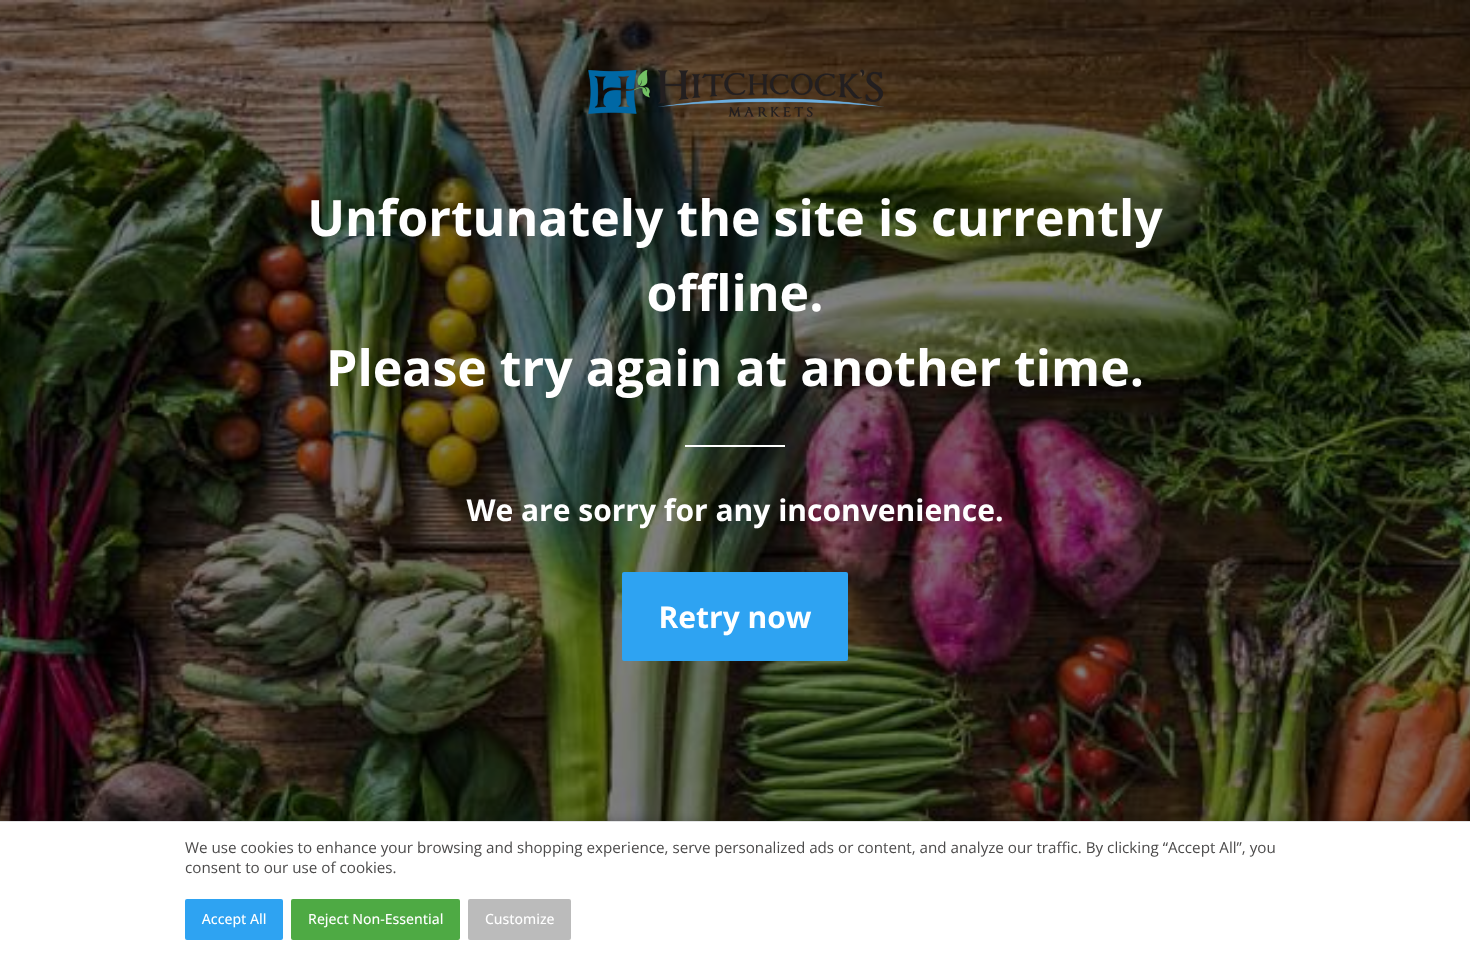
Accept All (234, 919)
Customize (520, 919)
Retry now (734, 616)
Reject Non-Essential (375, 919)
